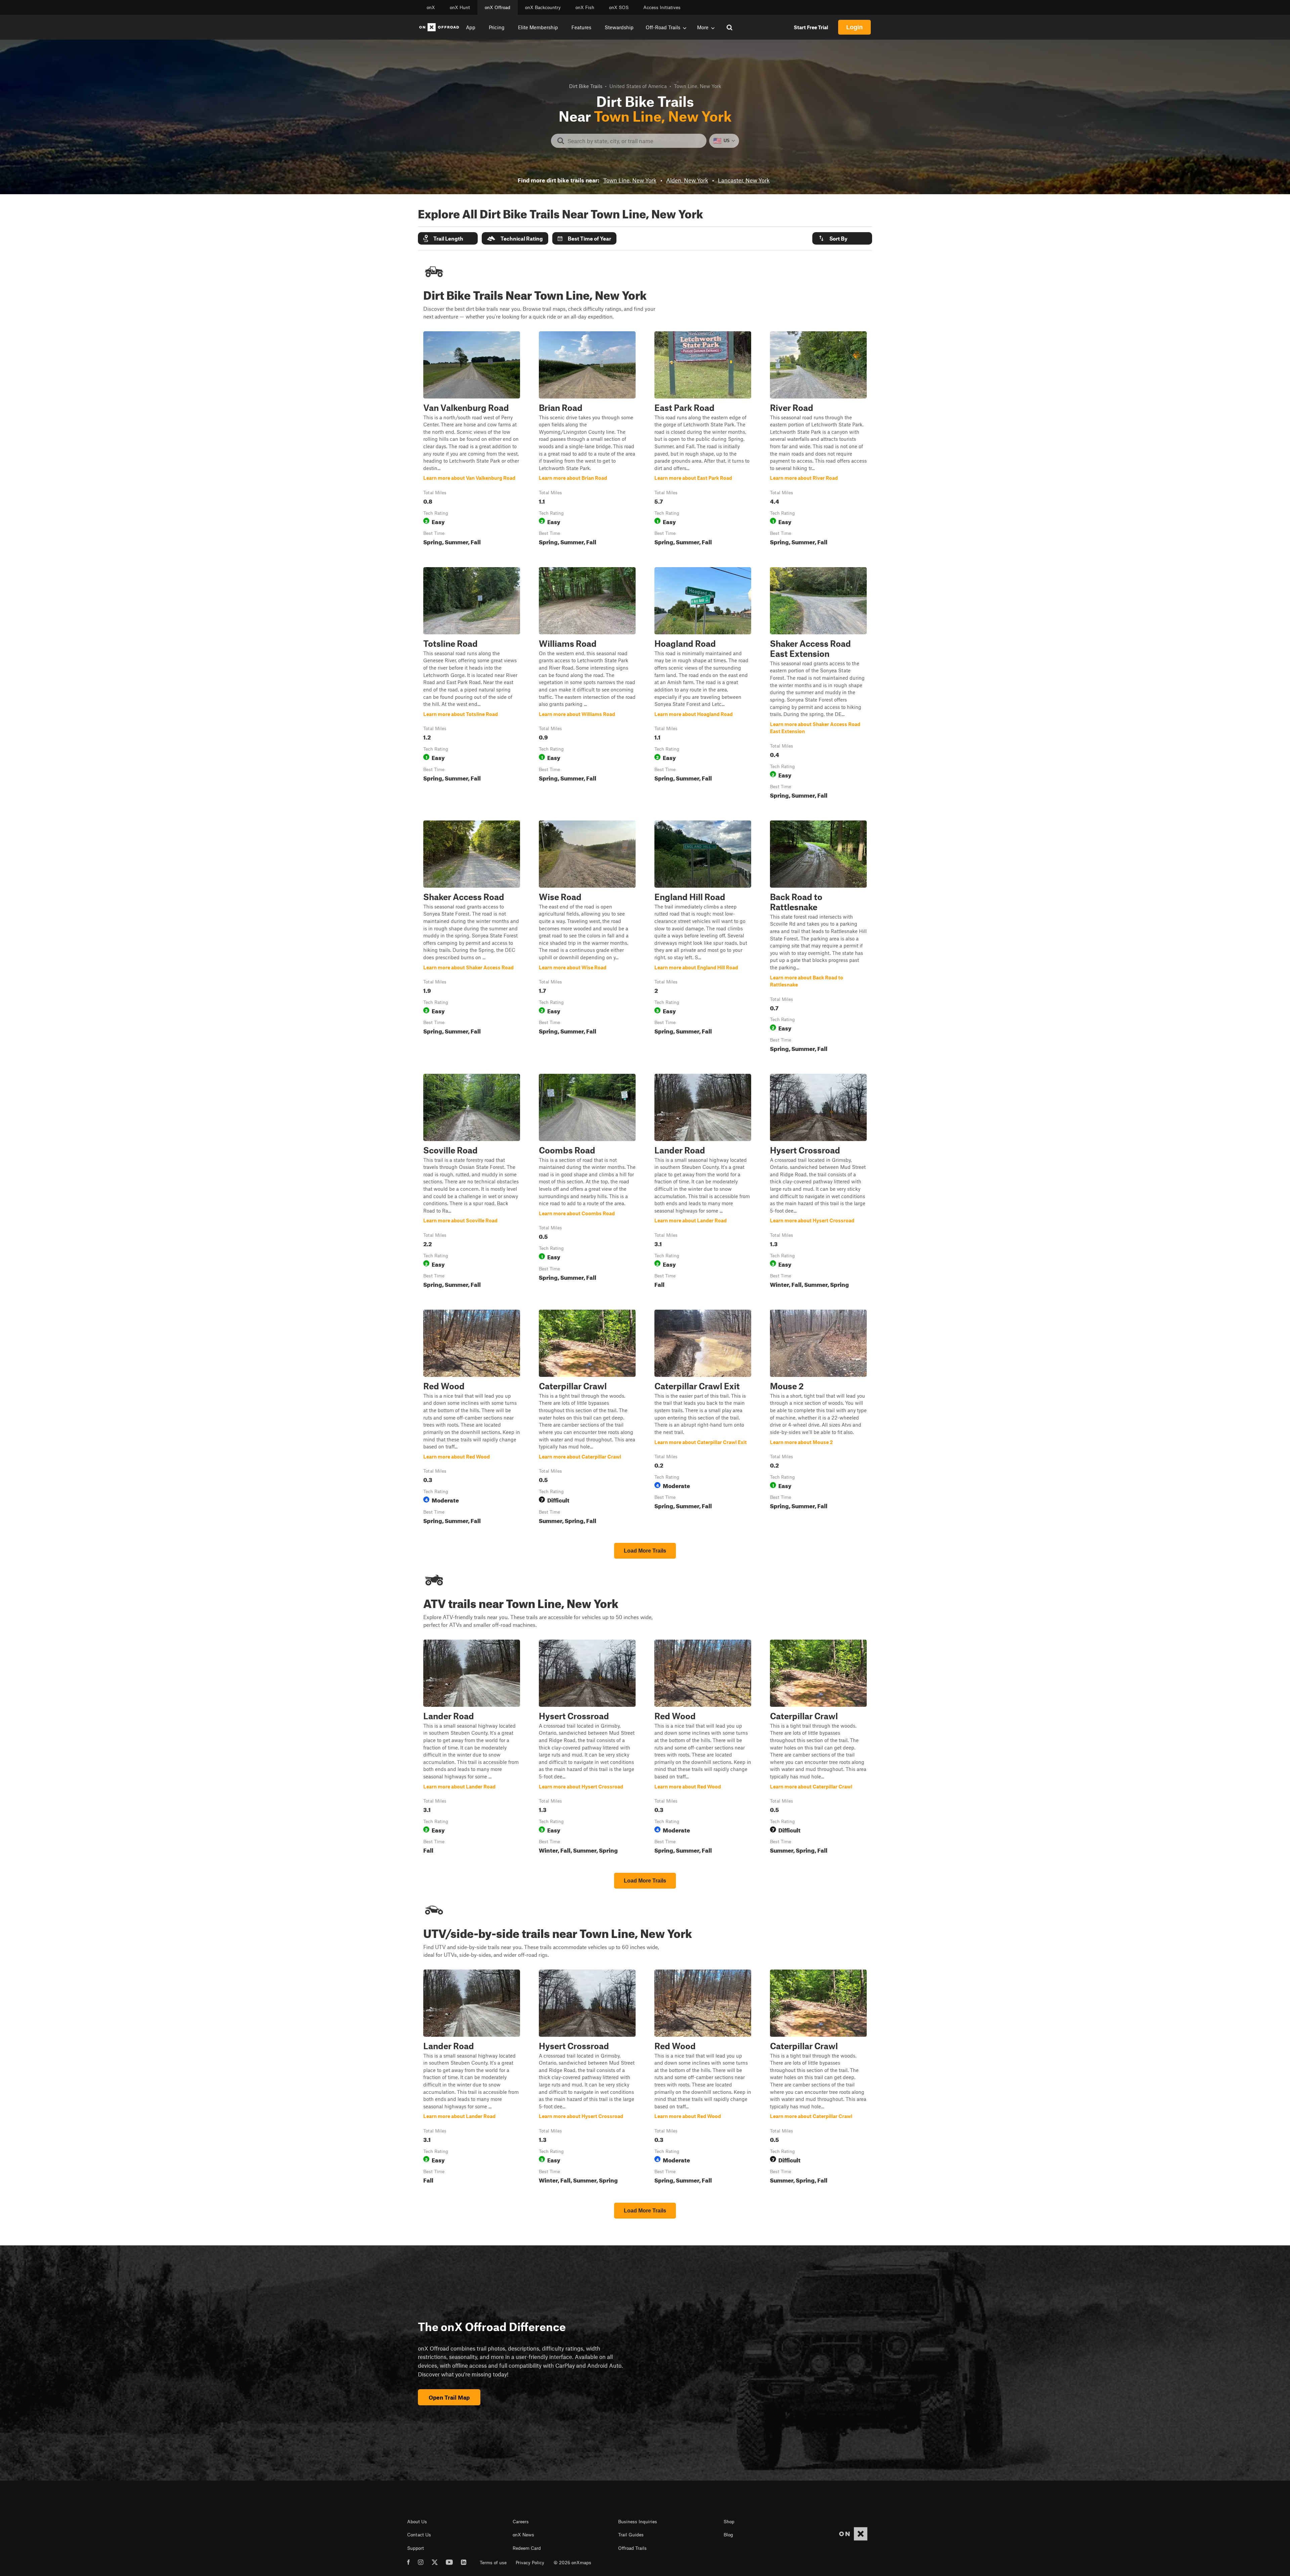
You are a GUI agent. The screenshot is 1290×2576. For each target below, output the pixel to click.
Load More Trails (645, 1551)
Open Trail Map (449, 2397)
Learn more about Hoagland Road (703, 684)
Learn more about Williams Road (587, 684)
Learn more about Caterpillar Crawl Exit (703, 1418)
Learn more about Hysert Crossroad (818, 1182)
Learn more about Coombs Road (587, 1182)
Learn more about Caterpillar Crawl (587, 1418)
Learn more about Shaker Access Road (472, 938)
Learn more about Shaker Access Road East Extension (818, 684)
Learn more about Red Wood (472, 1418)
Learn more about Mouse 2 (818, 1418)
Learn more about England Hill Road (703, 938)
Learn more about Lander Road (703, 1182)
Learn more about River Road (818, 440)
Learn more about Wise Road (587, 938)
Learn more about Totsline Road (472, 684)
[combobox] (634, 141)
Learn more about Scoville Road (472, 1182)
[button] (448, 238)
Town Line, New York (630, 180)
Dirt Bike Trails (586, 86)
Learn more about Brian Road (587, 440)
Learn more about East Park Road (703, 440)
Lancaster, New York (744, 180)
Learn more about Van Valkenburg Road (472, 440)
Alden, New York (687, 180)
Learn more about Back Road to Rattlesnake (818, 938)
